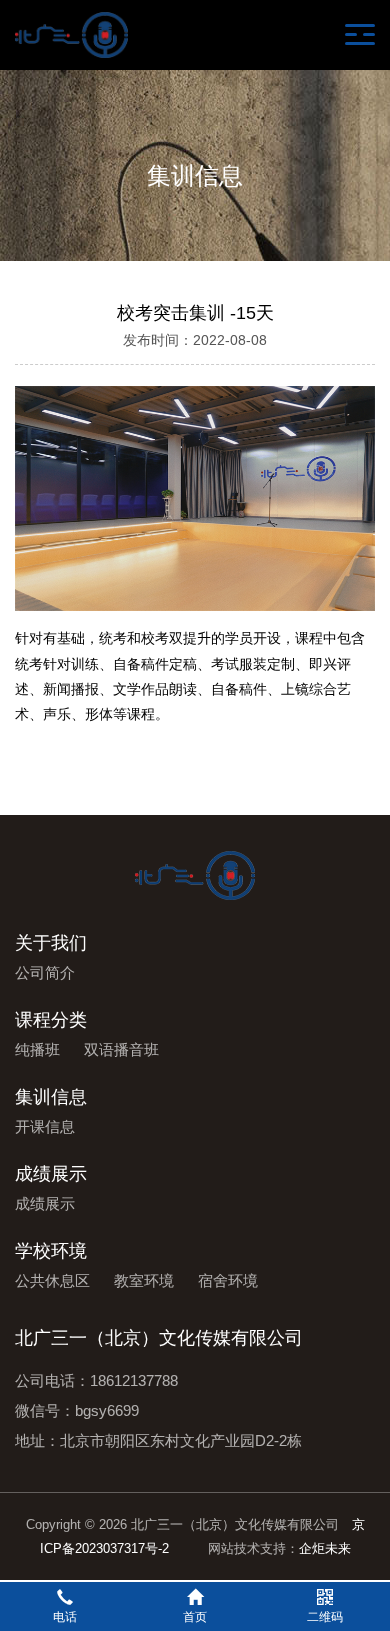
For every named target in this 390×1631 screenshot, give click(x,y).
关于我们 (51, 943)
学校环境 (51, 1251)
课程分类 (51, 1020)
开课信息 (45, 1126)
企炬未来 (325, 1548)
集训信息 (51, 1097)
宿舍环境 (228, 1280)
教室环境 (144, 1280)
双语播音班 (121, 1049)
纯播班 (37, 1049)
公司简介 (45, 972)
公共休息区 (52, 1280)
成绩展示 (51, 1174)
